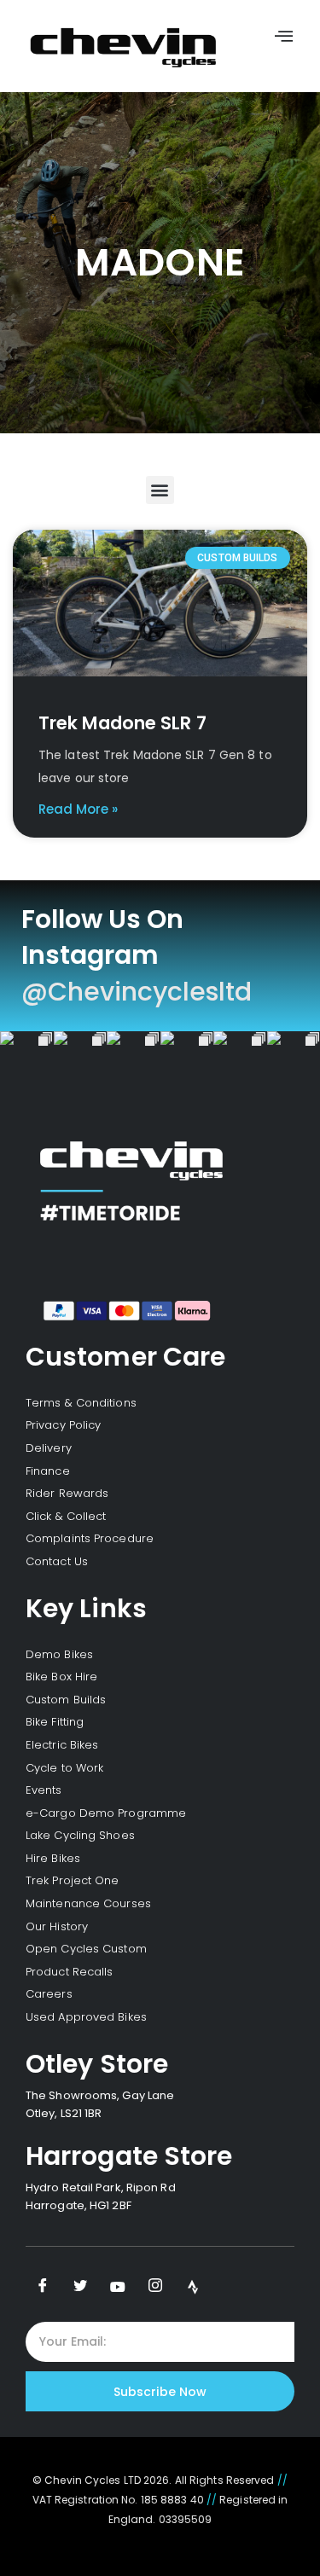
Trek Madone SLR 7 (122, 723)
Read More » (78, 809)
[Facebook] (43, 2287)
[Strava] (193, 2287)
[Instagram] (155, 2287)
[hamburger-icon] (284, 38)
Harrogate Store (129, 2156)
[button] (160, 490)
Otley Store (97, 2064)
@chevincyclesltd (137, 992)
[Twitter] (80, 2287)
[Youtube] (118, 2287)
